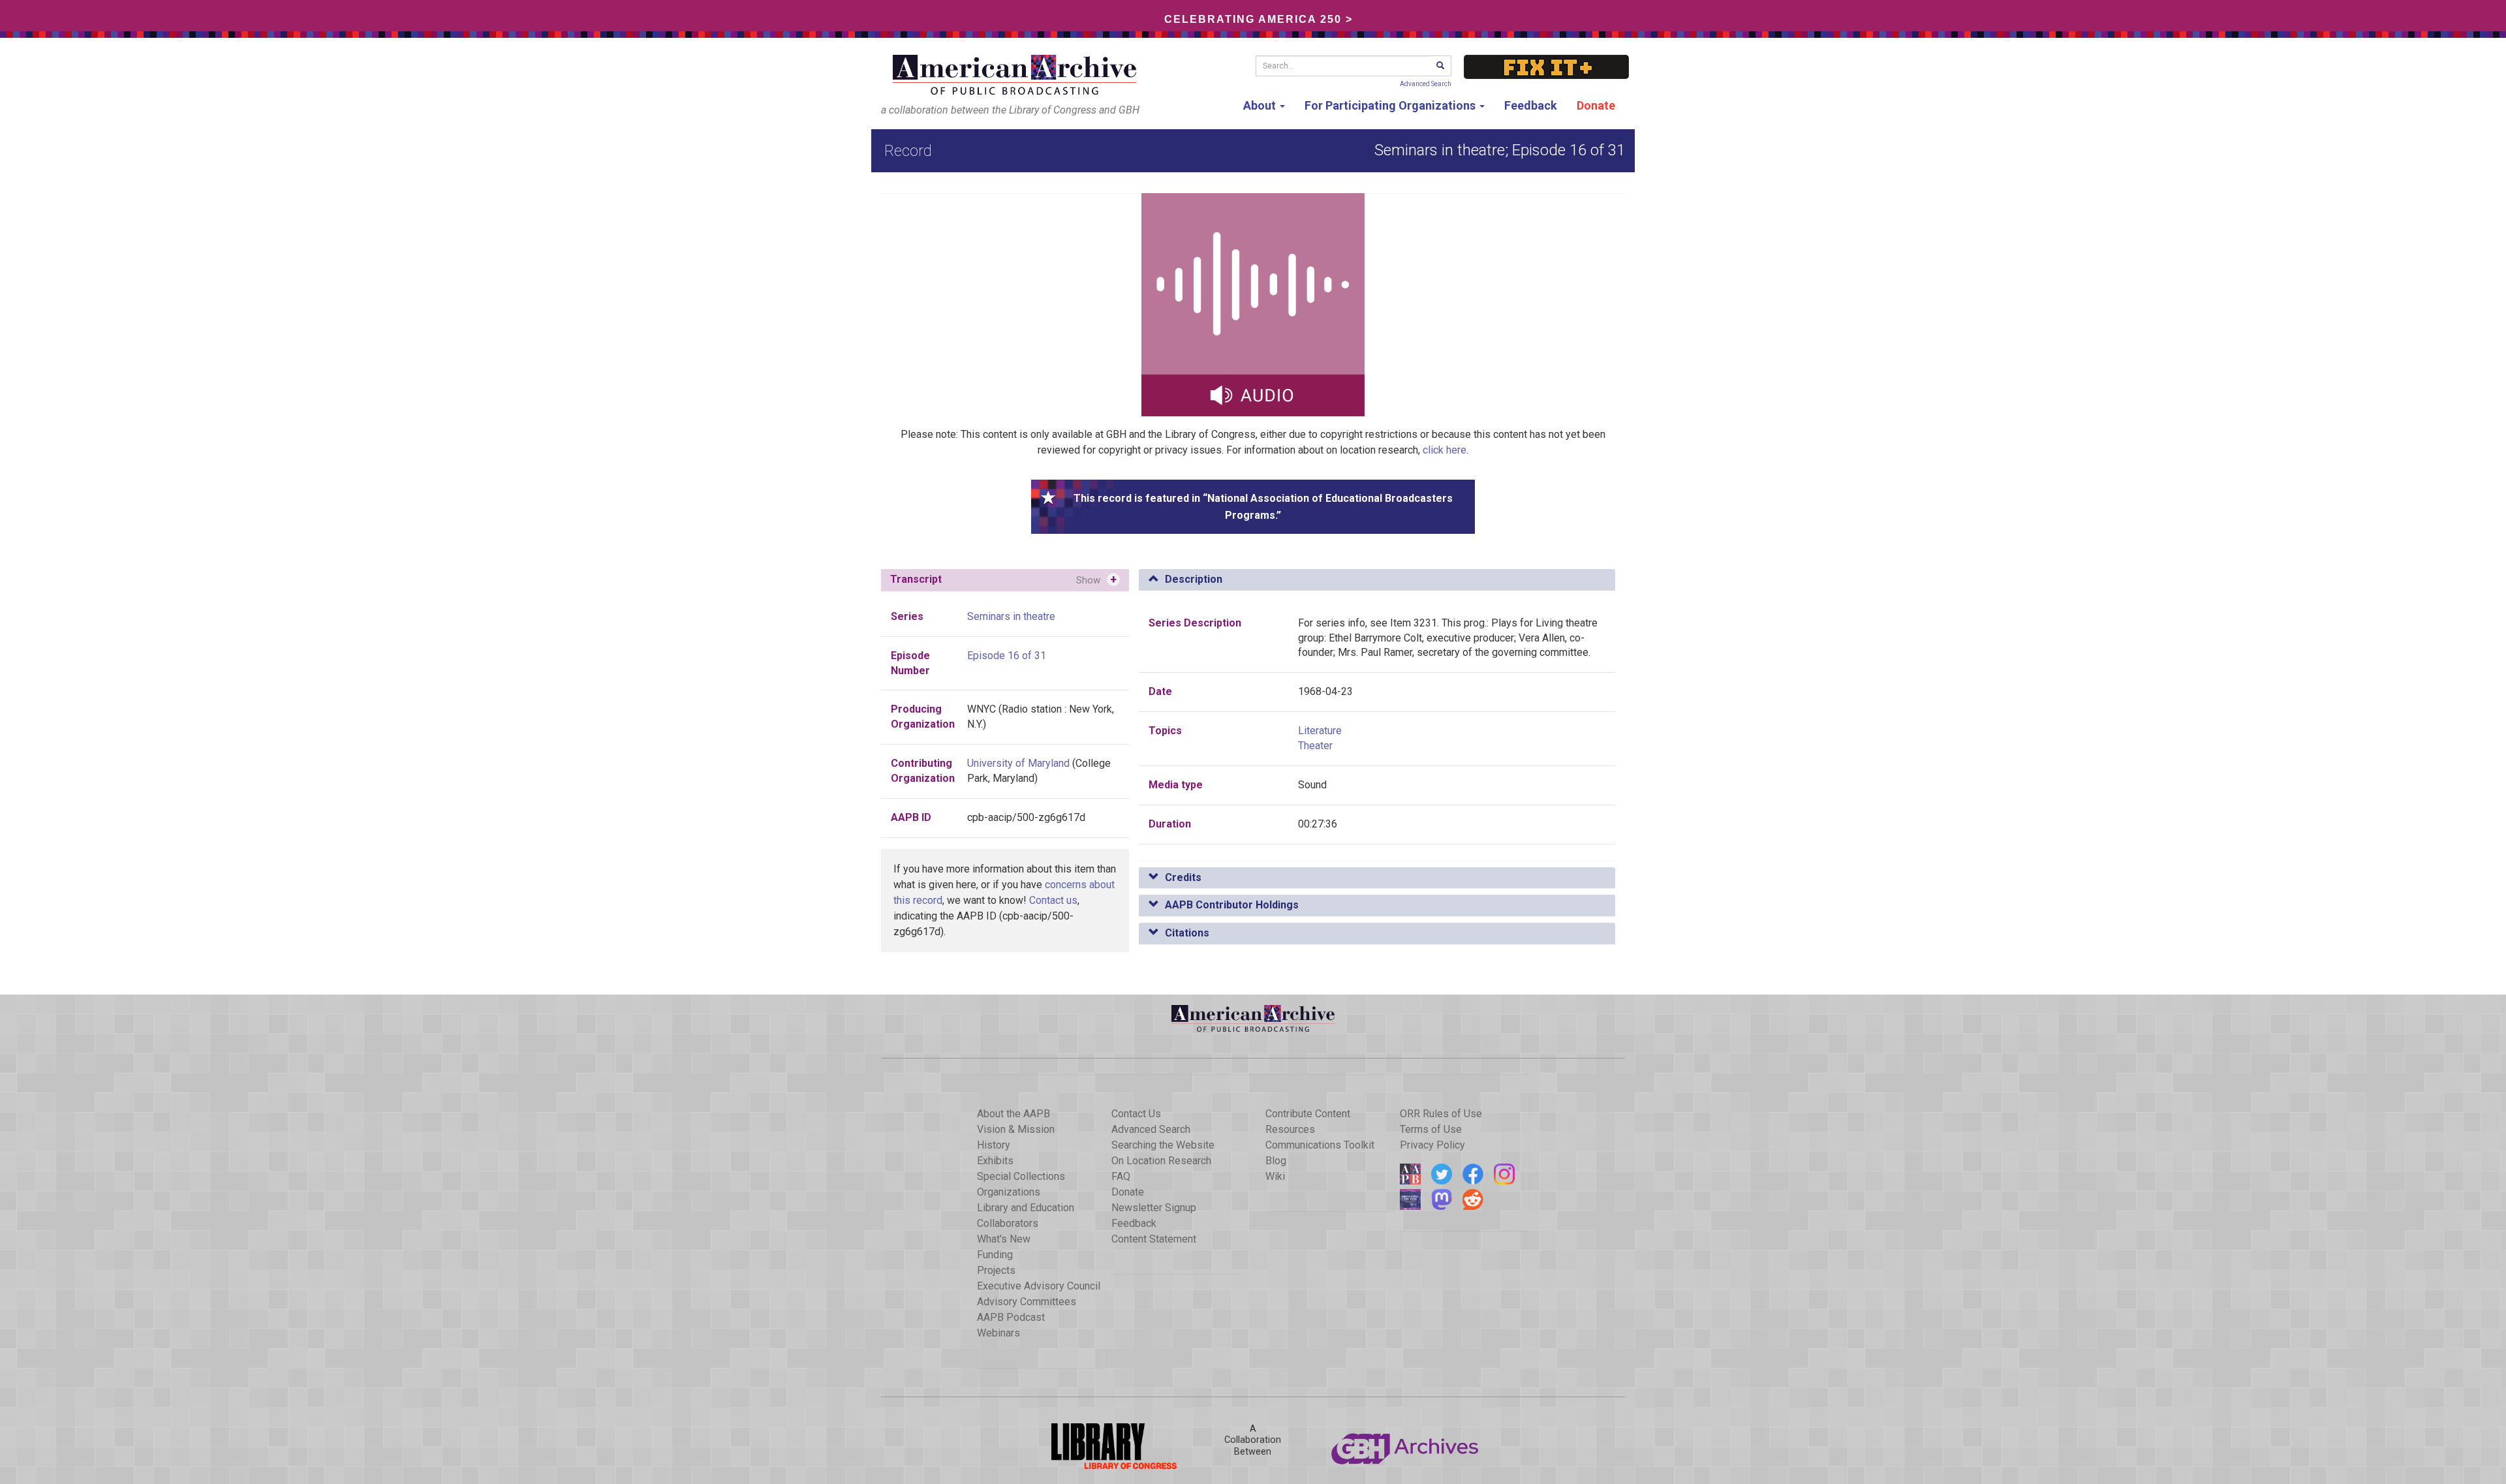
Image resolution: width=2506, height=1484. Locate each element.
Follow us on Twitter (1442, 1174)
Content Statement (1154, 1239)
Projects (996, 1270)
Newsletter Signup (1154, 1208)
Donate (1596, 105)
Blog (1276, 1161)
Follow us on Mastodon (1442, 1199)
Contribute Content (1308, 1114)
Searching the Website (1163, 1145)
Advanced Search (1426, 84)
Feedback (1531, 105)
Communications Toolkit (1320, 1145)
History (994, 1145)
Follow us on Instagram (1504, 1174)
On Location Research (1161, 1161)
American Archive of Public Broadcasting (1017, 75)
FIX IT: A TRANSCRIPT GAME (1546, 67)
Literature (1320, 731)
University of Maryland (1018, 763)
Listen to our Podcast (1410, 1199)
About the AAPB (1013, 1114)
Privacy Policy (1432, 1145)
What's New (1004, 1239)
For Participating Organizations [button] (1391, 105)
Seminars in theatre (1011, 616)
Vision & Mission (1016, 1129)
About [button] (1261, 105)
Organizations (1009, 1192)
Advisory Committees (1027, 1302)
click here (1445, 450)
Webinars (998, 1333)
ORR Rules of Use (1441, 1114)
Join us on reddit (1473, 1199)
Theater (1315, 746)
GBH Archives (1406, 1446)
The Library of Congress (1100, 1446)
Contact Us (1136, 1114)
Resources (1290, 1129)
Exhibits (995, 1161)
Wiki (1275, 1176)
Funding (995, 1255)
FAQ (1121, 1176)
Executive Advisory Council (1039, 1286)
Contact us (1053, 900)
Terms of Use (1431, 1129)
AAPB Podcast (1011, 1317)
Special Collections (1021, 1176)
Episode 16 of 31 (1007, 656)
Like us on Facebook (1473, 1174)
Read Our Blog (1410, 1174)
